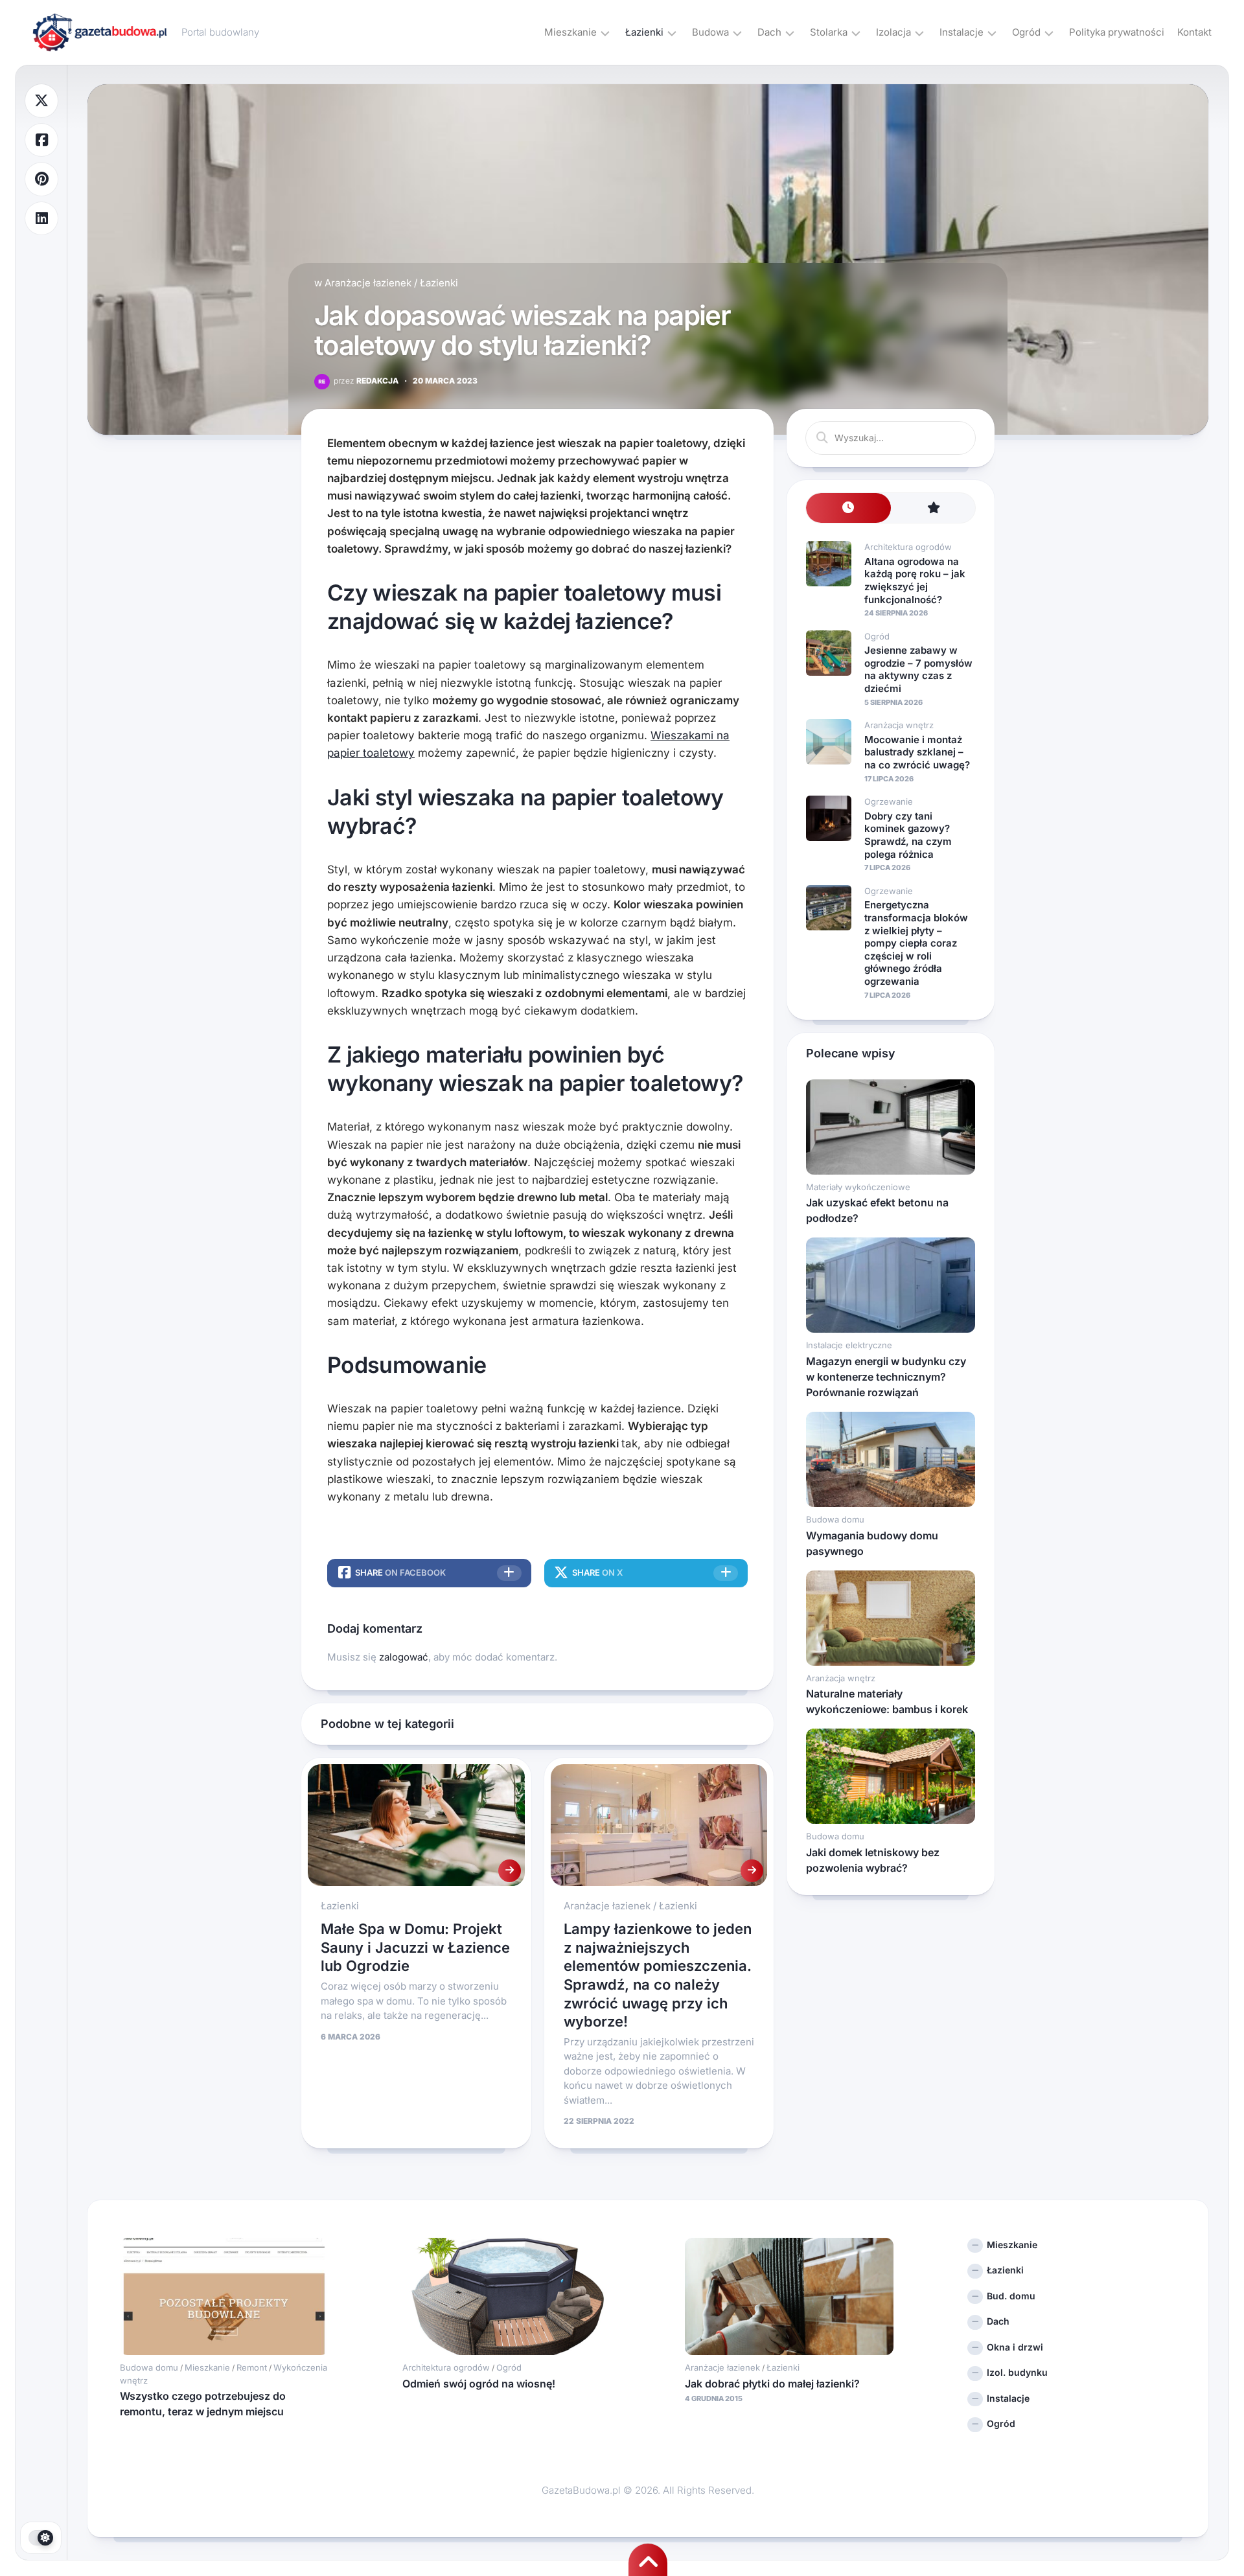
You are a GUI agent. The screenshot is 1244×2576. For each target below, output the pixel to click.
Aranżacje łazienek (368, 283)
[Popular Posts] (933, 508)
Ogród (1026, 32)
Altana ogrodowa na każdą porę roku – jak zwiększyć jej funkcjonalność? (915, 581)
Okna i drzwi (1015, 2347)
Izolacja (893, 32)
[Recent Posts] (848, 508)
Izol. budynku (1017, 2372)
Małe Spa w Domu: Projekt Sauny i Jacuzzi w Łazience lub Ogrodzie (415, 1947)
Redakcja (366, 381)
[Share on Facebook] (41, 140)
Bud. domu (1011, 2296)
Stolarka (829, 32)
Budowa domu (835, 1519)
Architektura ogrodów (908, 547)
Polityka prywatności (1117, 32)
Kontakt (1194, 32)
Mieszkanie (570, 32)
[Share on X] (41, 101)
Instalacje (962, 32)
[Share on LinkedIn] (41, 219)
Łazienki (644, 32)
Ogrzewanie (889, 801)
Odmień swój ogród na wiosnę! (479, 2384)
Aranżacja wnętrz (899, 725)
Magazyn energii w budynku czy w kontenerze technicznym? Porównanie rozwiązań (886, 1377)
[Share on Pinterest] (41, 179)
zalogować (404, 1657)
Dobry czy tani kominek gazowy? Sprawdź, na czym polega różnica (908, 835)
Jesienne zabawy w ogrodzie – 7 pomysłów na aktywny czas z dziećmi (918, 669)
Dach (769, 32)
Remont (252, 2367)
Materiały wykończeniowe (858, 1187)
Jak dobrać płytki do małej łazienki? (772, 2384)
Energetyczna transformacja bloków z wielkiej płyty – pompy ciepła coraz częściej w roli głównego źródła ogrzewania (916, 943)
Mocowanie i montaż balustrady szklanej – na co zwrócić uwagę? (917, 752)
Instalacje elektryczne (849, 1345)
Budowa (710, 32)
